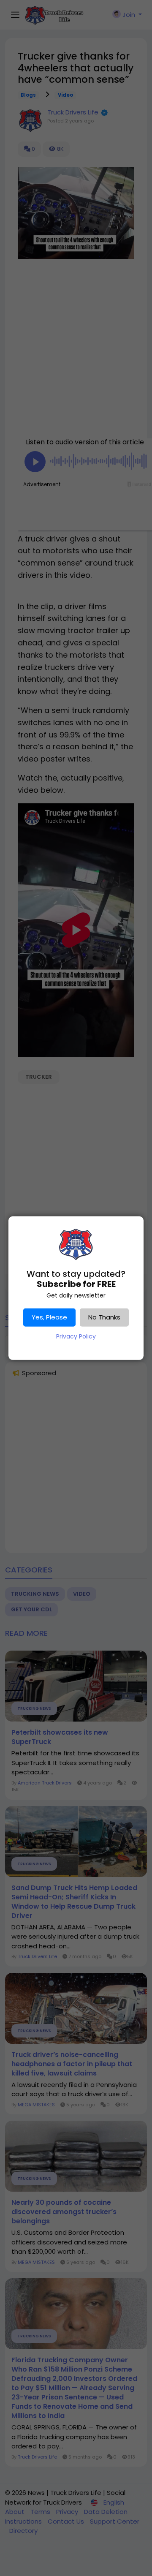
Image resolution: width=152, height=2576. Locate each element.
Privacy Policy (76, 1336)
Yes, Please (49, 1317)
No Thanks (104, 1317)
